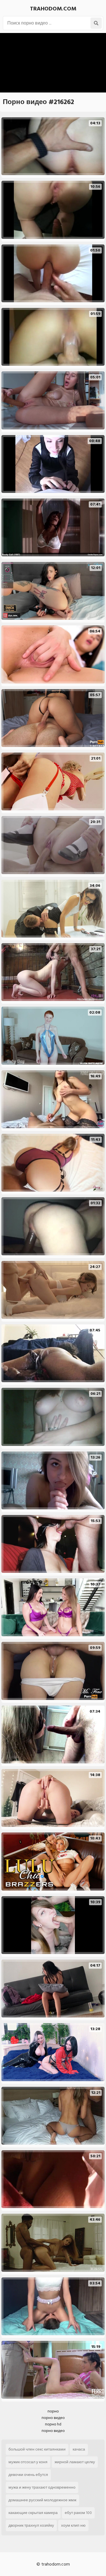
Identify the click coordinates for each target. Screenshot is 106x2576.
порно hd (53, 2424)
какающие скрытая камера (33, 2513)
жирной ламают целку (75, 2462)
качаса (79, 2449)
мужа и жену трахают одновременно (42, 2487)
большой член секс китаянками (37, 2449)
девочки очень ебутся (28, 2475)
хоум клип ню (73, 2525)
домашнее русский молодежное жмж (42, 2500)
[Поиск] (96, 23)
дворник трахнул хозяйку (31, 2525)
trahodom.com (53, 9)
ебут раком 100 (78, 2513)
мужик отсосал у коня (28, 2462)
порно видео (53, 2418)
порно (53, 2411)
